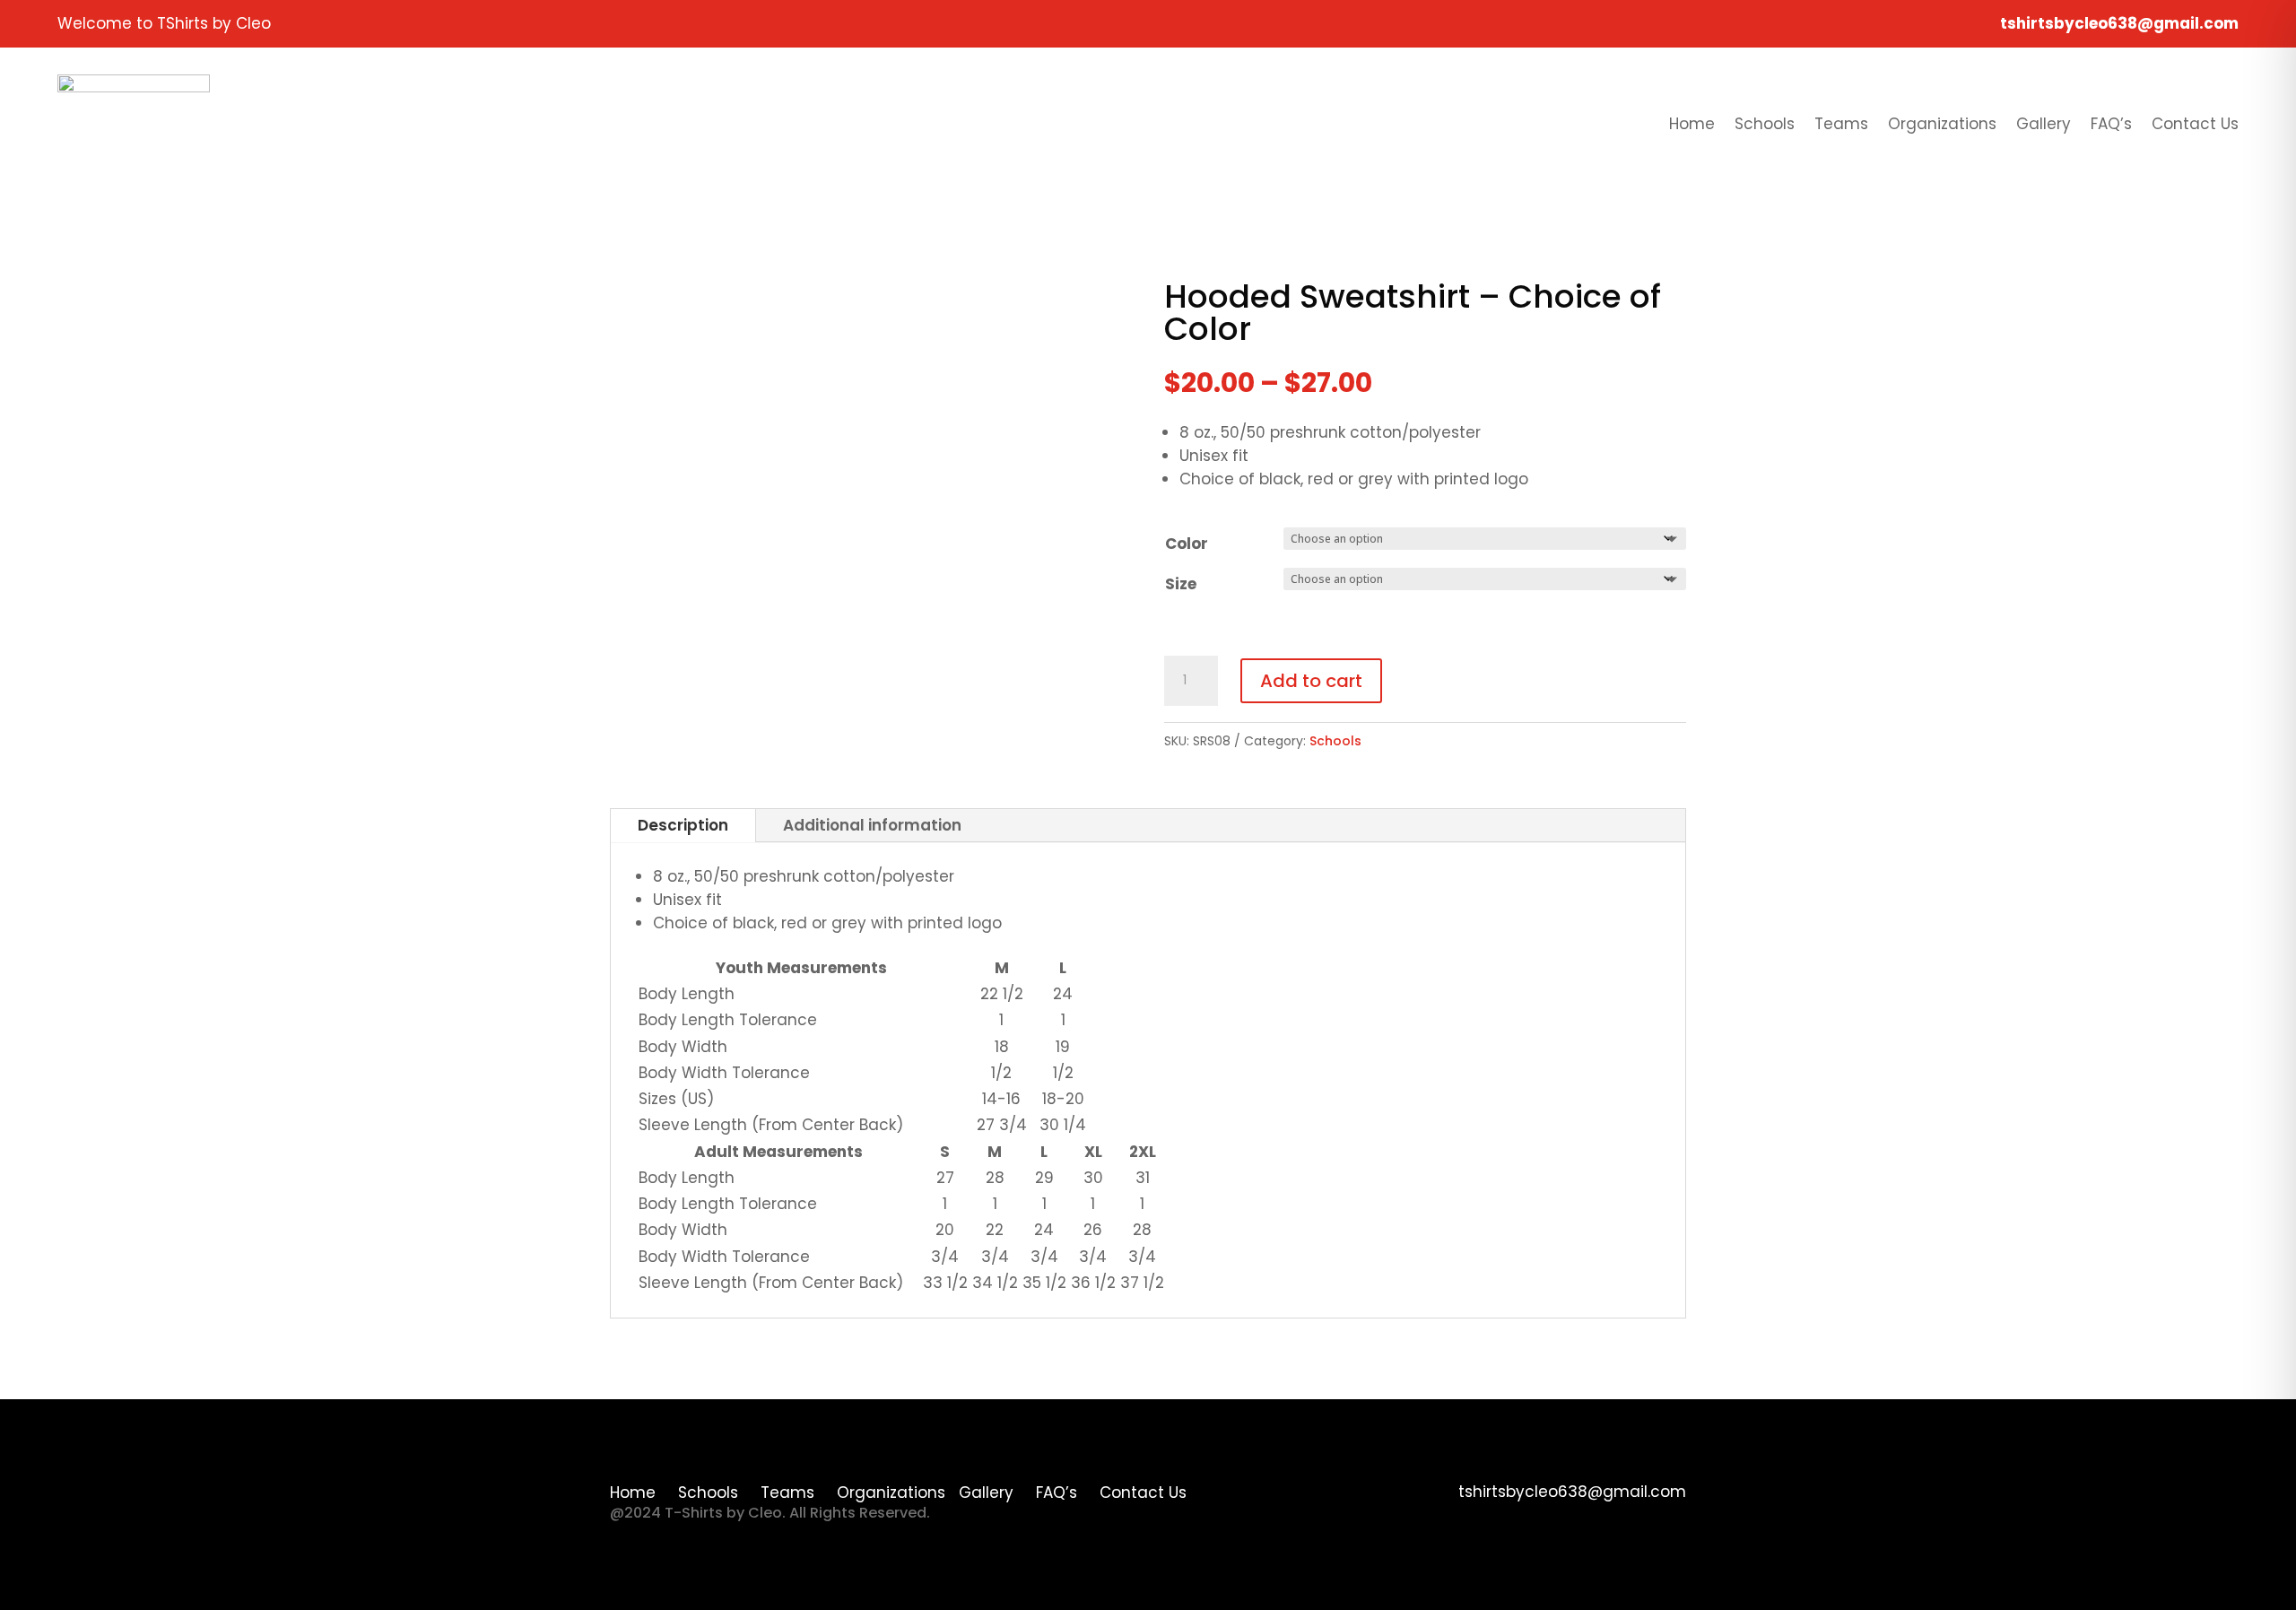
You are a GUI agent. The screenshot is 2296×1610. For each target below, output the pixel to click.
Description (683, 825)
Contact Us (2195, 124)
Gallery (2044, 124)
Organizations (1942, 124)
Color (1187, 544)
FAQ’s (2111, 124)
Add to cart (1311, 681)
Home (1692, 124)
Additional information (872, 825)
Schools (1765, 124)
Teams (1841, 124)
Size (1181, 584)
